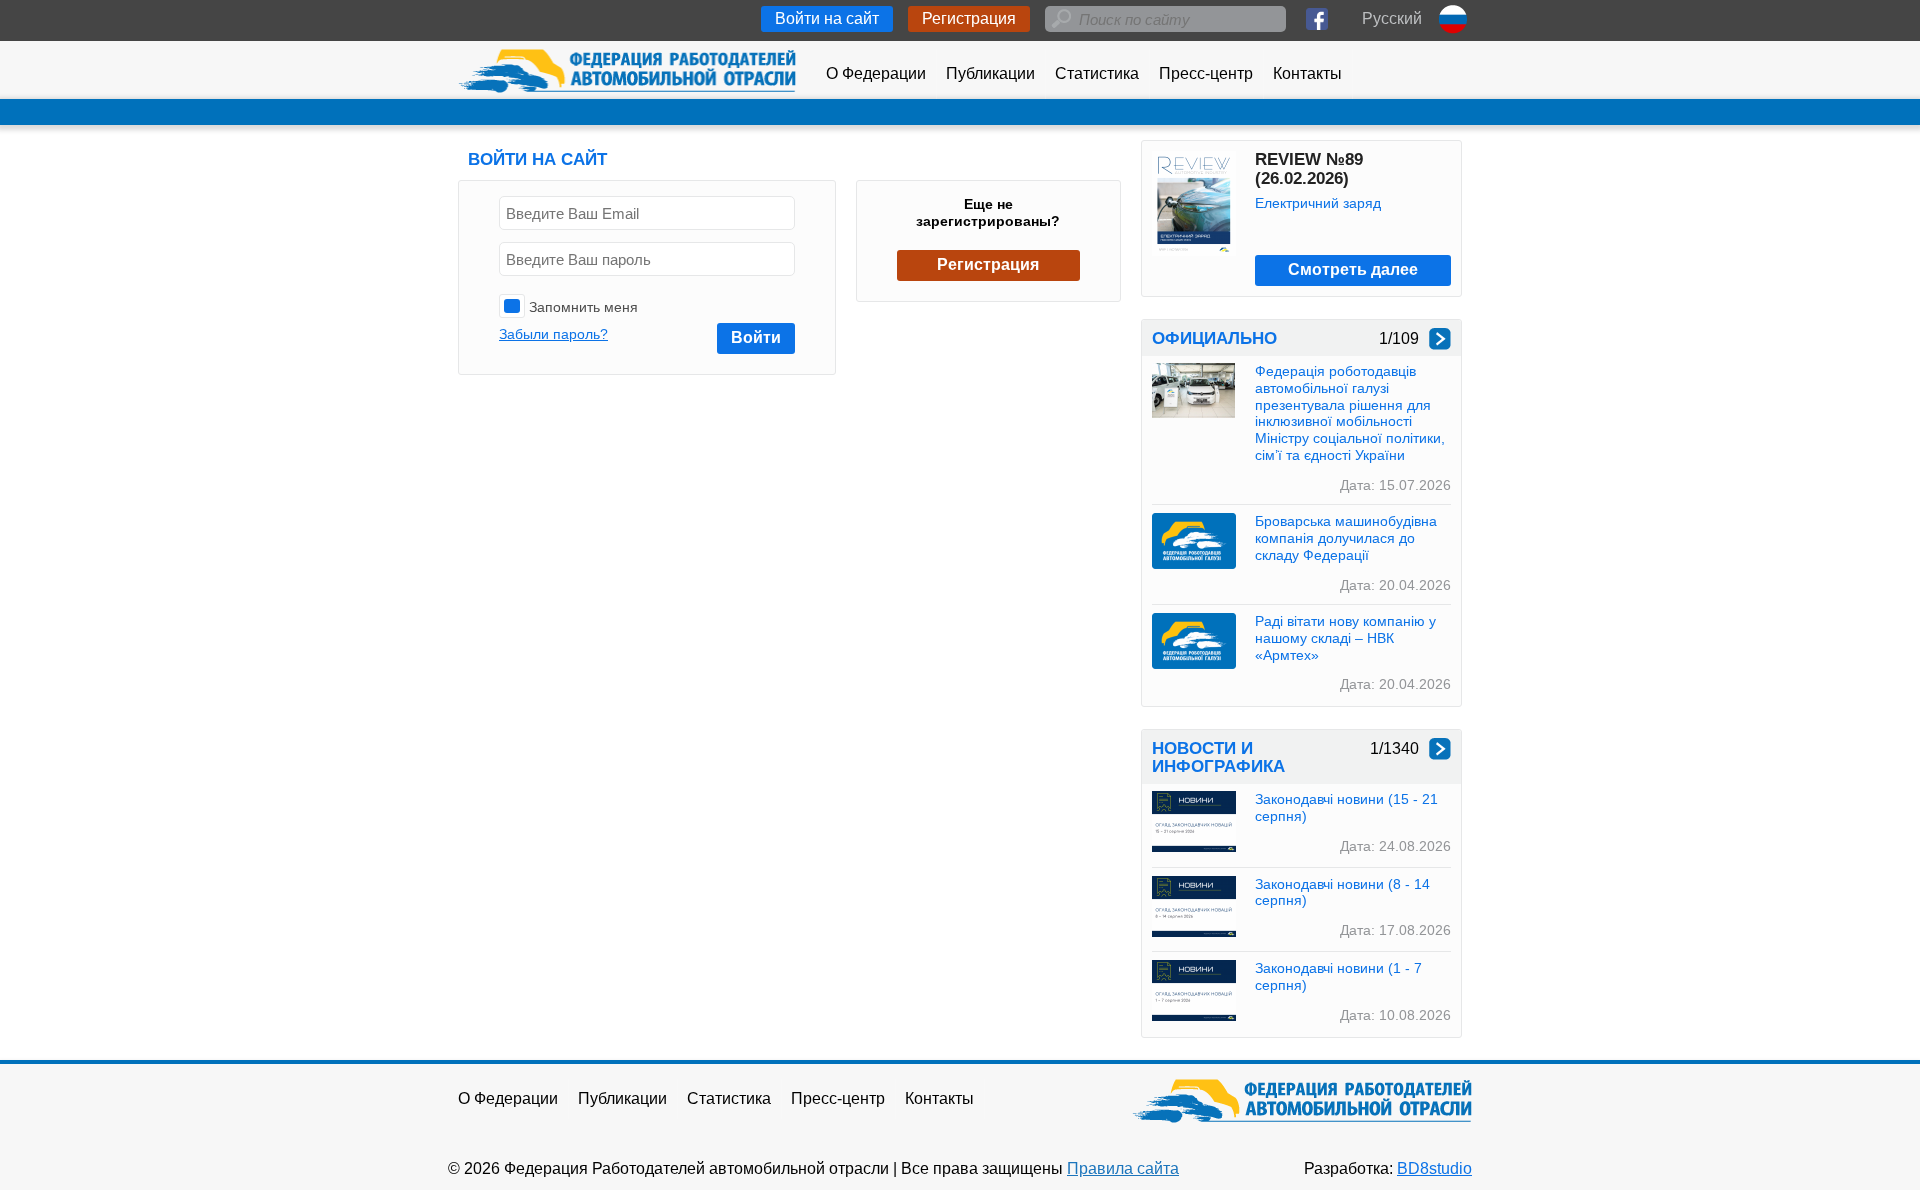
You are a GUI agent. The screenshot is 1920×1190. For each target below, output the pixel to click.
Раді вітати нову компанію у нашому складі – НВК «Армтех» (1345, 638)
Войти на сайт (827, 18)
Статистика (1097, 73)
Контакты (1307, 73)
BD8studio (1434, 1168)
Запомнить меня (581, 307)
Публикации (990, 73)
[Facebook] (1317, 19)
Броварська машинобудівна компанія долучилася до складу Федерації (1346, 538)
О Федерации (876, 73)
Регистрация (969, 18)
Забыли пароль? (553, 334)
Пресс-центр (1206, 73)
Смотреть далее (1353, 269)
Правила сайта (1123, 1168)
